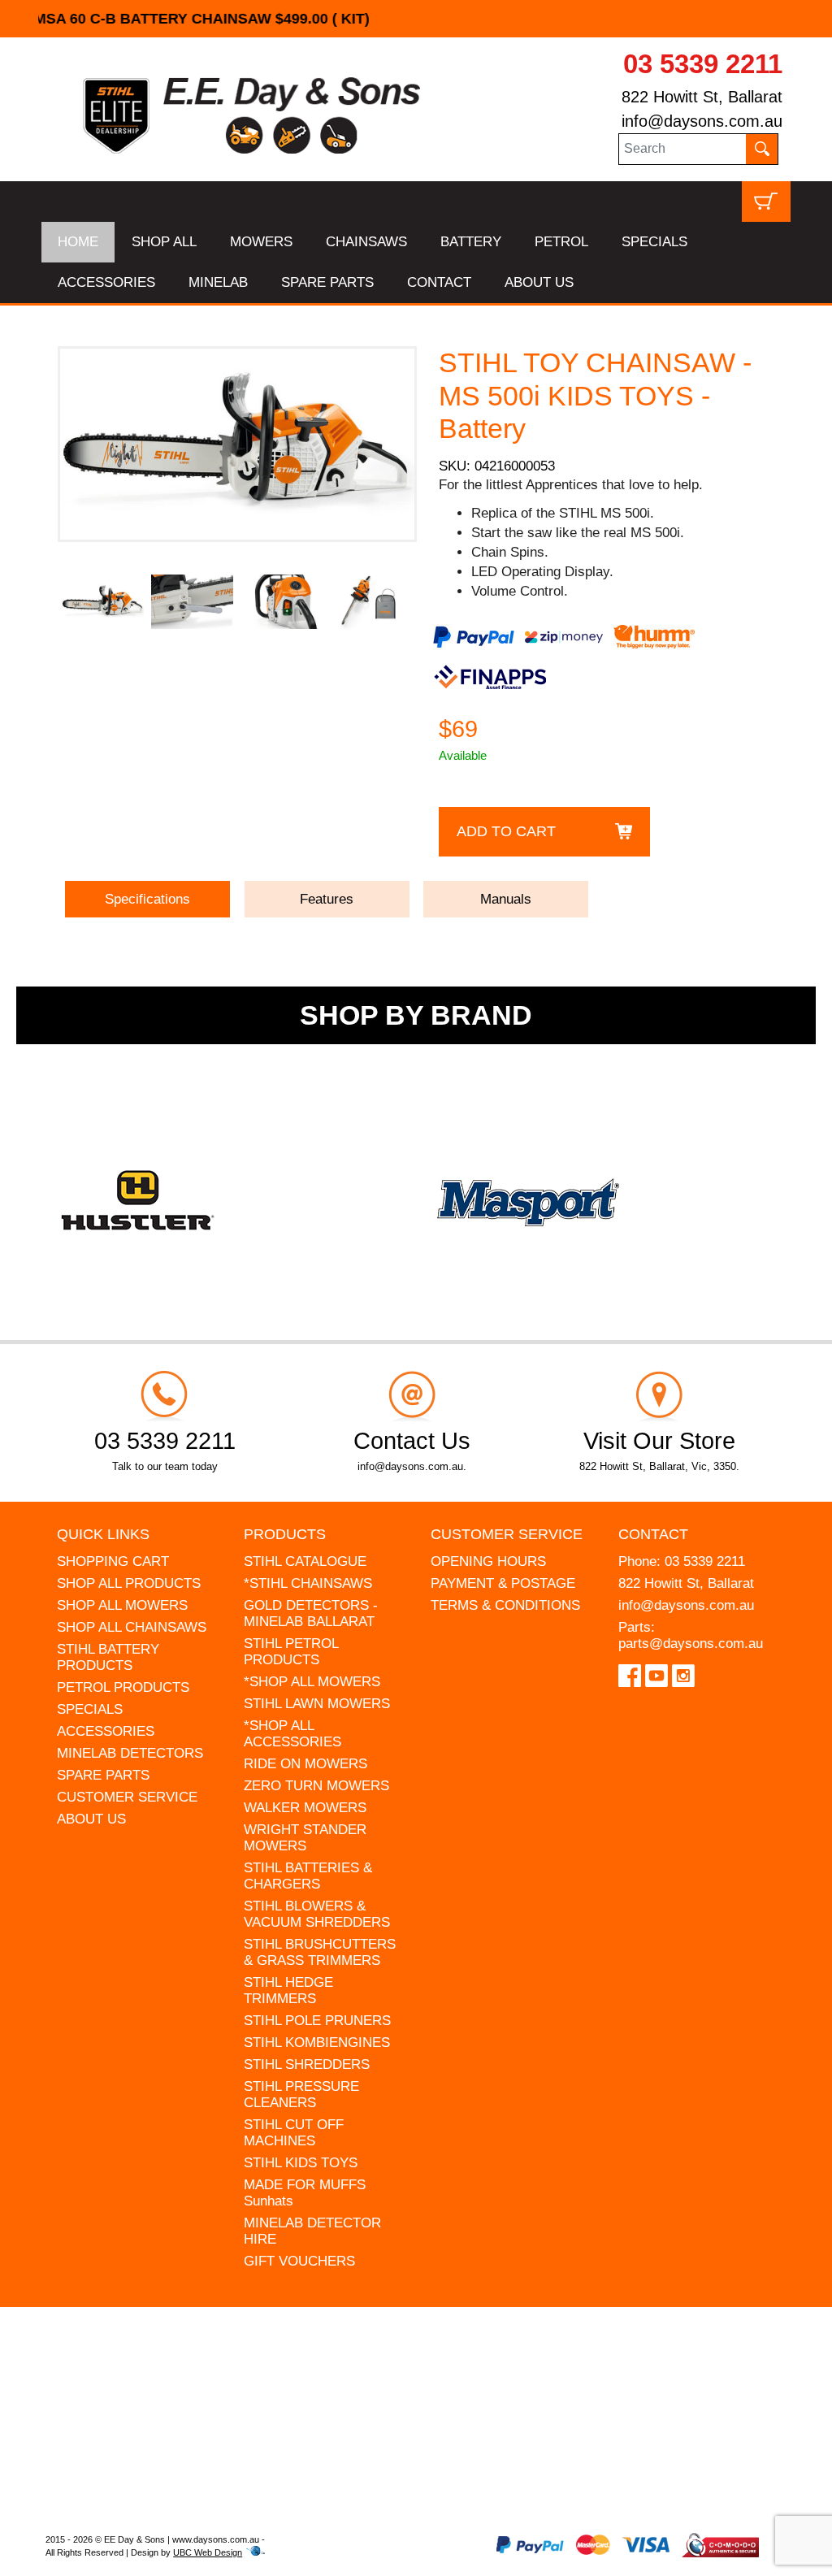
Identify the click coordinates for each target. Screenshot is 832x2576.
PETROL (561, 242)
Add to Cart (506, 831)
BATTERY (471, 242)
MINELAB (218, 282)
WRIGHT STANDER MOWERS (305, 1838)
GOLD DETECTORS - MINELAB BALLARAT (311, 1613)
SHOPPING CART (113, 1561)
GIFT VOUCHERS (299, 2261)
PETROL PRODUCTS (123, 1687)
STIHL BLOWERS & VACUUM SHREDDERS (317, 1914)
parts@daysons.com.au (691, 1644)
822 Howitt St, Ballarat (702, 97)
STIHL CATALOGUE (305, 1561)
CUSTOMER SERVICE (127, 1797)
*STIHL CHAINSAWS (308, 1583)
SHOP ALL (164, 242)
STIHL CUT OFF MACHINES (294, 2133)
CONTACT (439, 282)
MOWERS (261, 242)
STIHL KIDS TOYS (301, 2163)
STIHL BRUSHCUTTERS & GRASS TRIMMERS (320, 1952)
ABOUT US (539, 282)
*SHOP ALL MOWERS (312, 1682)
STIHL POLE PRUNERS (317, 2021)
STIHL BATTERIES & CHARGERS (308, 1876)
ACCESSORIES (106, 282)
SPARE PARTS (327, 282)
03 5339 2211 (703, 64)
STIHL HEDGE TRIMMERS (288, 1991)
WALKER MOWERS (305, 1808)
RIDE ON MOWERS (305, 1764)
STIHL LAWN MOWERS (317, 1704)
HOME (78, 242)
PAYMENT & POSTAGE (503, 1583)
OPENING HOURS (488, 1561)
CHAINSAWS (366, 242)
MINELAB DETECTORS (130, 1753)
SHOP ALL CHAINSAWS (132, 1627)
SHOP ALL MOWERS (122, 1605)
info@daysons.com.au (702, 121)
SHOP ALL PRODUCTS (129, 1583)
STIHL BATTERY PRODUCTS (108, 1657)
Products (285, 1534)
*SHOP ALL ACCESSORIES (292, 1734)
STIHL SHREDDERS (307, 2064)
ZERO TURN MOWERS (316, 1786)
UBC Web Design (208, 2552)
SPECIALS (654, 242)
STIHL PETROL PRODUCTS (291, 1652)
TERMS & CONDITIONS (505, 1605)
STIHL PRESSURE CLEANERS (301, 2095)
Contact (653, 1534)
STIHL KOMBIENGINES (317, 2043)
